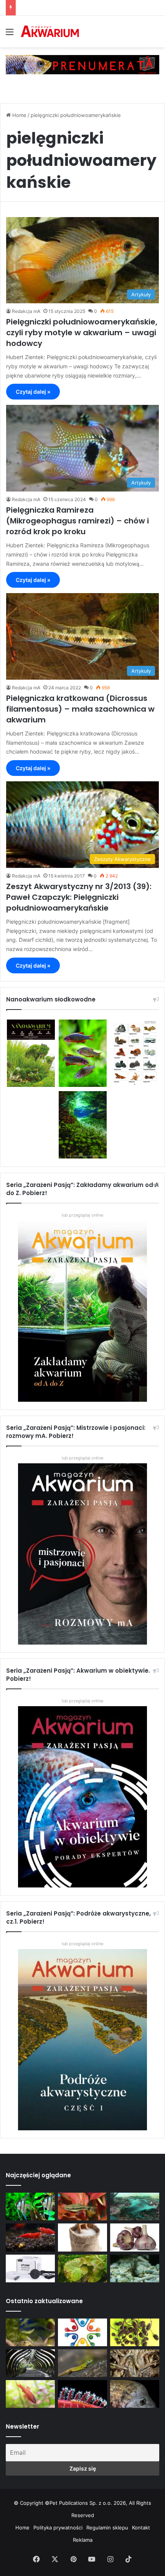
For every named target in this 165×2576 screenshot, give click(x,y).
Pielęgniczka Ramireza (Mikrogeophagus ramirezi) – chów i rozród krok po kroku (78, 521)
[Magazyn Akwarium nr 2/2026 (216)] (135, 2394)
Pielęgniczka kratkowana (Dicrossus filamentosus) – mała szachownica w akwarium (80, 709)
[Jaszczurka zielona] (82, 2363)
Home (19, 115)
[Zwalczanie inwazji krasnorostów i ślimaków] (135, 2268)
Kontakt (141, 2528)
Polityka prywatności (58, 2528)
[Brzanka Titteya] (30, 2394)
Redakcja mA (26, 311)
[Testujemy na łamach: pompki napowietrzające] (30, 2268)
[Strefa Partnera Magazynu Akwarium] (82, 2332)
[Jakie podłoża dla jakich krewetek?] (30, 2237)
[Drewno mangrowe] (135, 2363)
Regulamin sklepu (107, 2528)
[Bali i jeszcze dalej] (30, 2363)
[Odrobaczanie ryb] (135, 2237)
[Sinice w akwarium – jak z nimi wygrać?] (135, 2207)
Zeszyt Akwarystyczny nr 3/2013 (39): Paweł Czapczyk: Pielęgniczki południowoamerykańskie (79, 897)
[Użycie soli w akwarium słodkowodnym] (82, 2237)
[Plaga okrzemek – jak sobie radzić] (82, 2207)
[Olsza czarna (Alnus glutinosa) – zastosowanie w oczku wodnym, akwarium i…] (135, 2332)
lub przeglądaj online (82, 1458)
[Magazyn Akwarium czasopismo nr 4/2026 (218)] (30, 2332)
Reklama (83, 2540)
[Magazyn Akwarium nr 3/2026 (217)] (82, 2394)
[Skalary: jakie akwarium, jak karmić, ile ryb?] (30, 2207)
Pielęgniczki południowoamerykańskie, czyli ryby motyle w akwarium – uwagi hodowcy (82, 333)
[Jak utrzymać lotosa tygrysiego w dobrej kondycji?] (82, 2268)
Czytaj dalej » (33, 392)
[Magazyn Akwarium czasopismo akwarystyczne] (50, 32)
